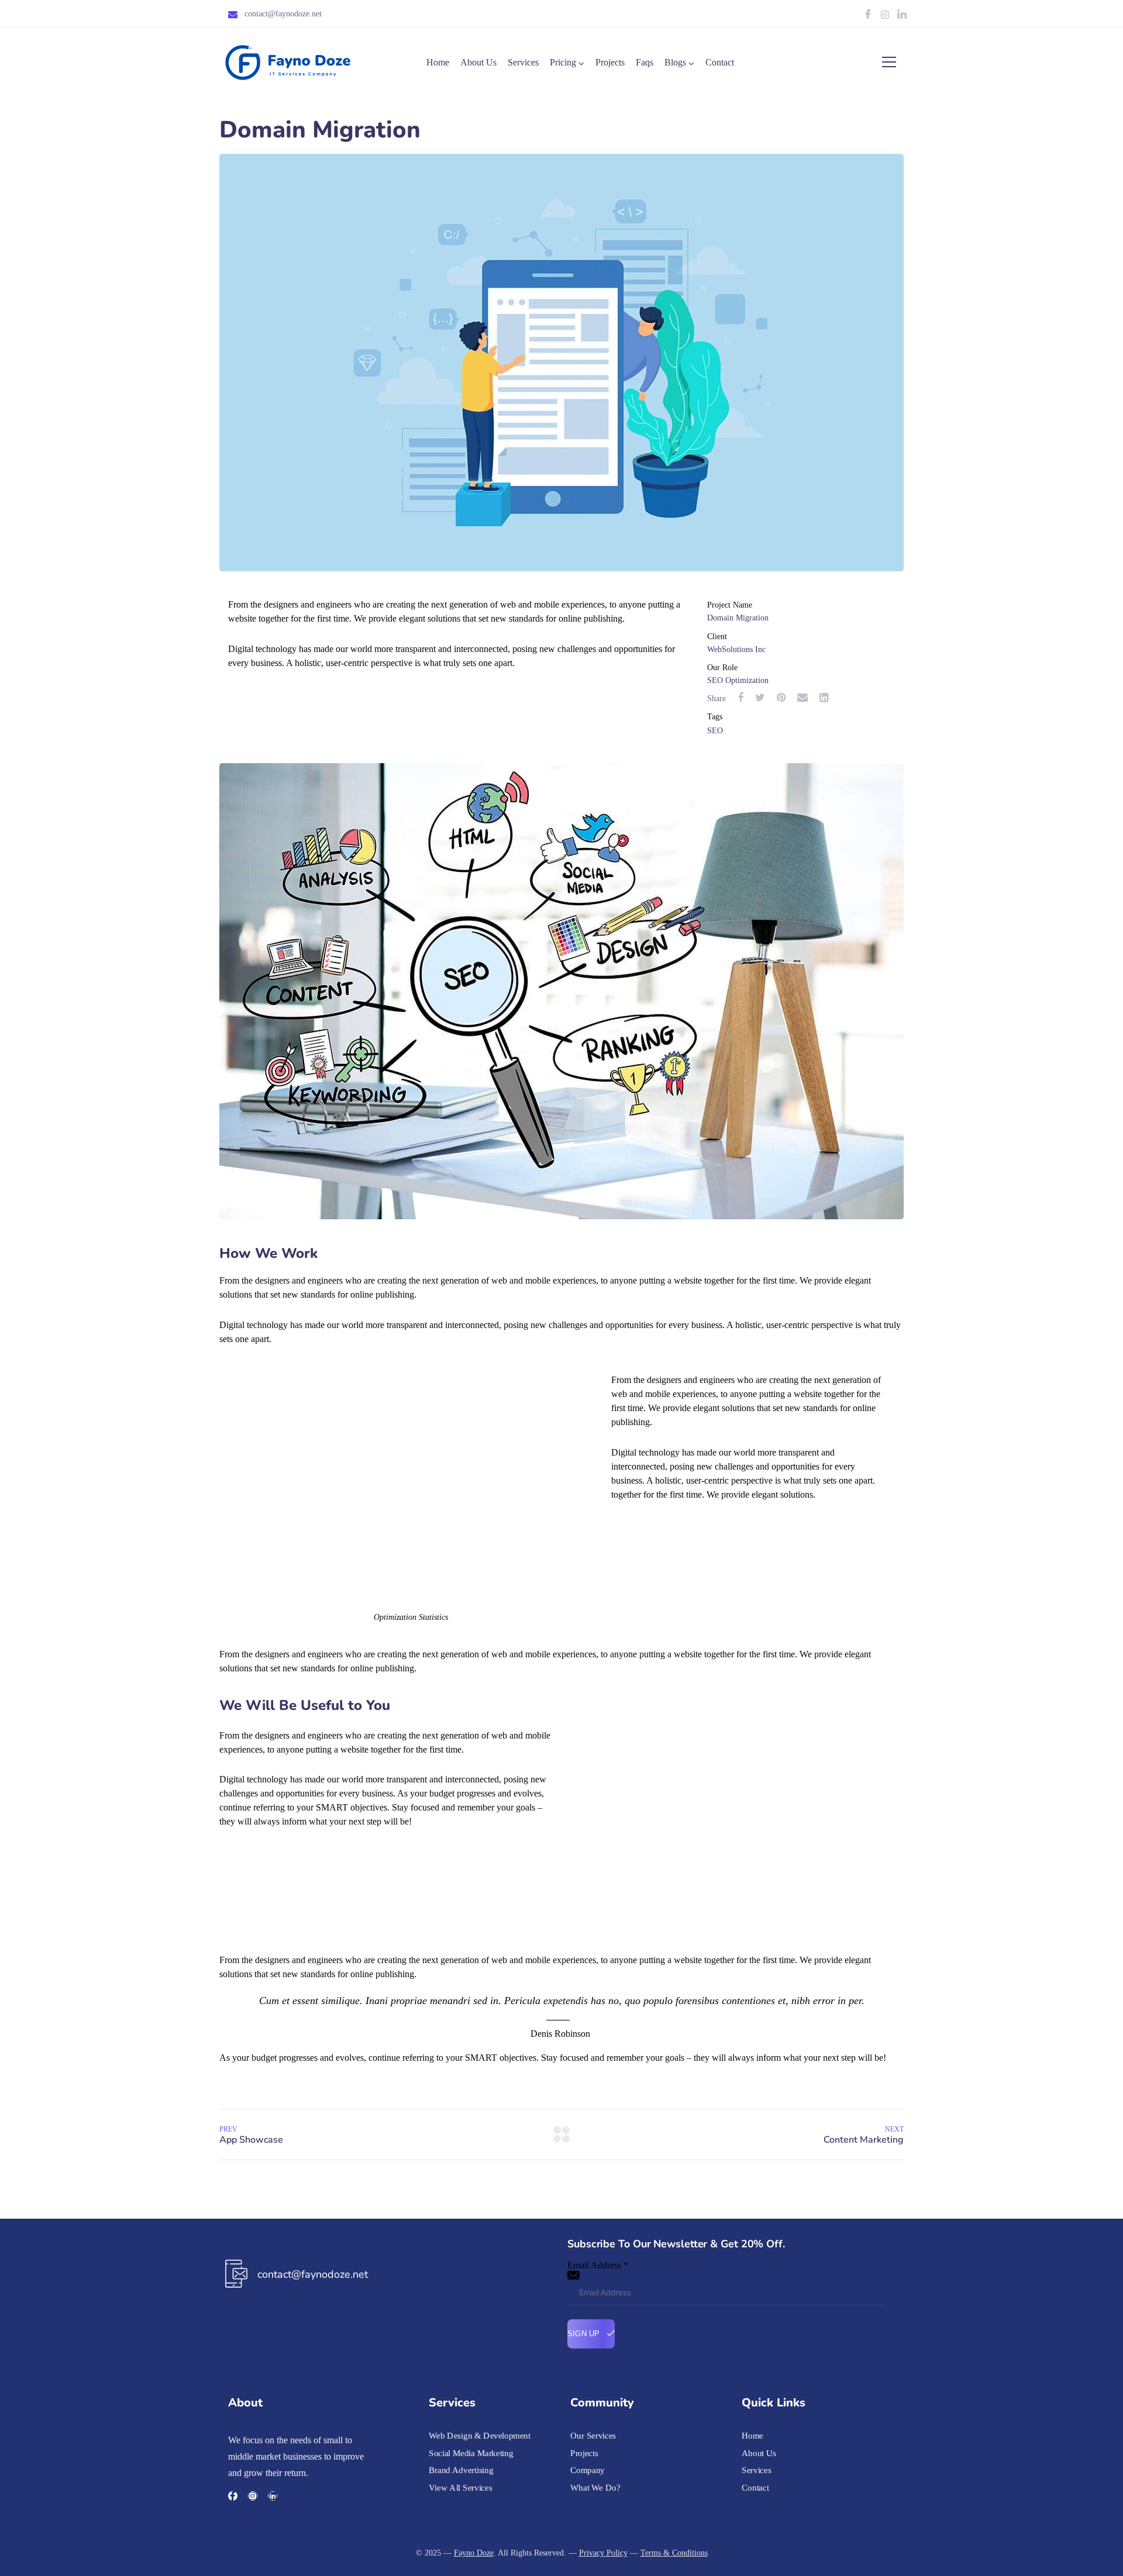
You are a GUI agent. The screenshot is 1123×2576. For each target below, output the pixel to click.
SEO (715, 731)
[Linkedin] (273, 2496)
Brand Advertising (461, 2470)
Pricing (563, 62)
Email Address (598, 2265)
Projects (610, 62)
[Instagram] (885, 15)
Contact (720, 62)
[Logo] (288, 63)
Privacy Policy (603, 2553)
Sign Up (585, 2334)
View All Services (460, 2488)
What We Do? (595, 2488)
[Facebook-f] (233, 2496)
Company (588, 2470)
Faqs (645, 62)
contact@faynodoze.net (283, 14)
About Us (478, 62)
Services (523, 62)
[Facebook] (868, 15)
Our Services (593, 2436)
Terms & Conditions (674, 2553)
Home (438, 62)
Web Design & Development (480, 2436)
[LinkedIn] (902, 15)
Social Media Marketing (471, 2453)
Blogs (675, 62)
